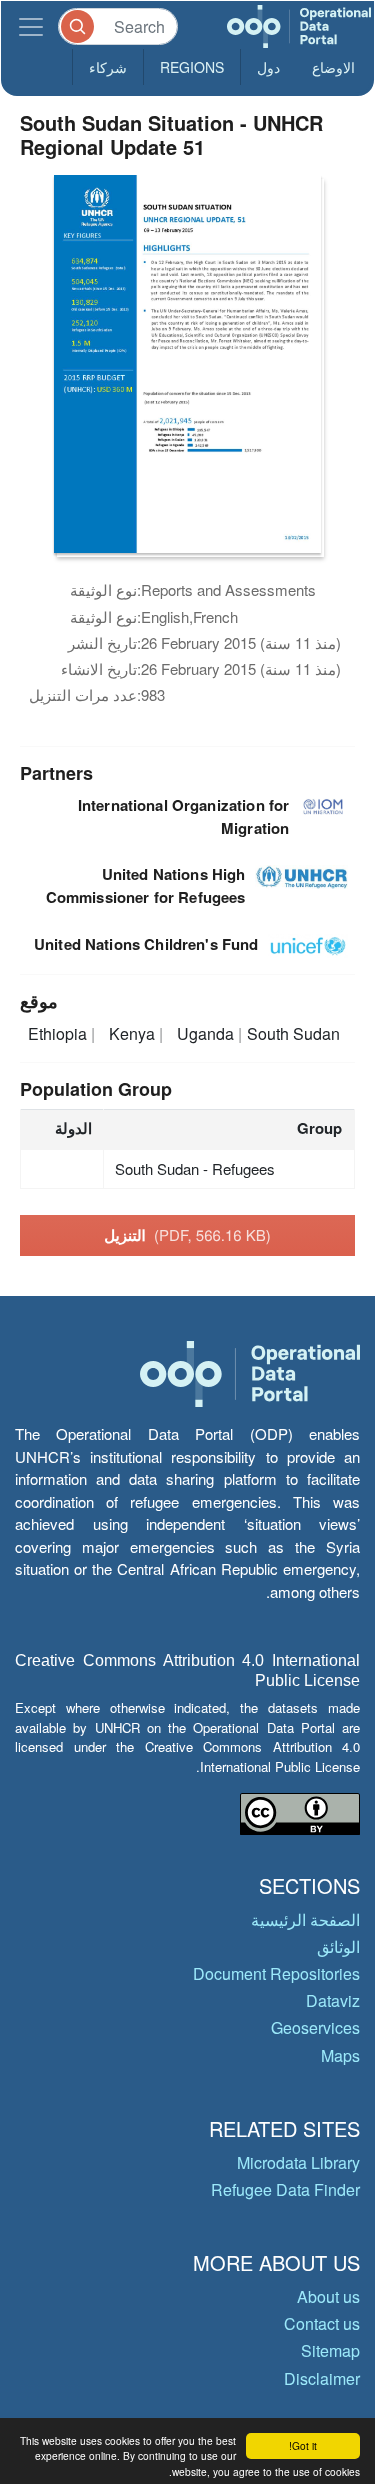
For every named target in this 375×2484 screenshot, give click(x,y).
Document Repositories (276, 1973)
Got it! (303, 2445)
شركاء (108, 67)
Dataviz (333, 2000)
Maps (340, 2055)
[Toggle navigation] (31, 26)
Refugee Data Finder (285, 2189)
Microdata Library (298, 2162)
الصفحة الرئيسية (305, 1919)
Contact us (322, 2323)
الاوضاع (333, 67)
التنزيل (187, 1235)
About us (328, 2296)
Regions (192, 67)
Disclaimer (322, 2378)
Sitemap (330, 2350)
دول (268, 67)
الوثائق (338, 1946)
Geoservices (315, 2027)
